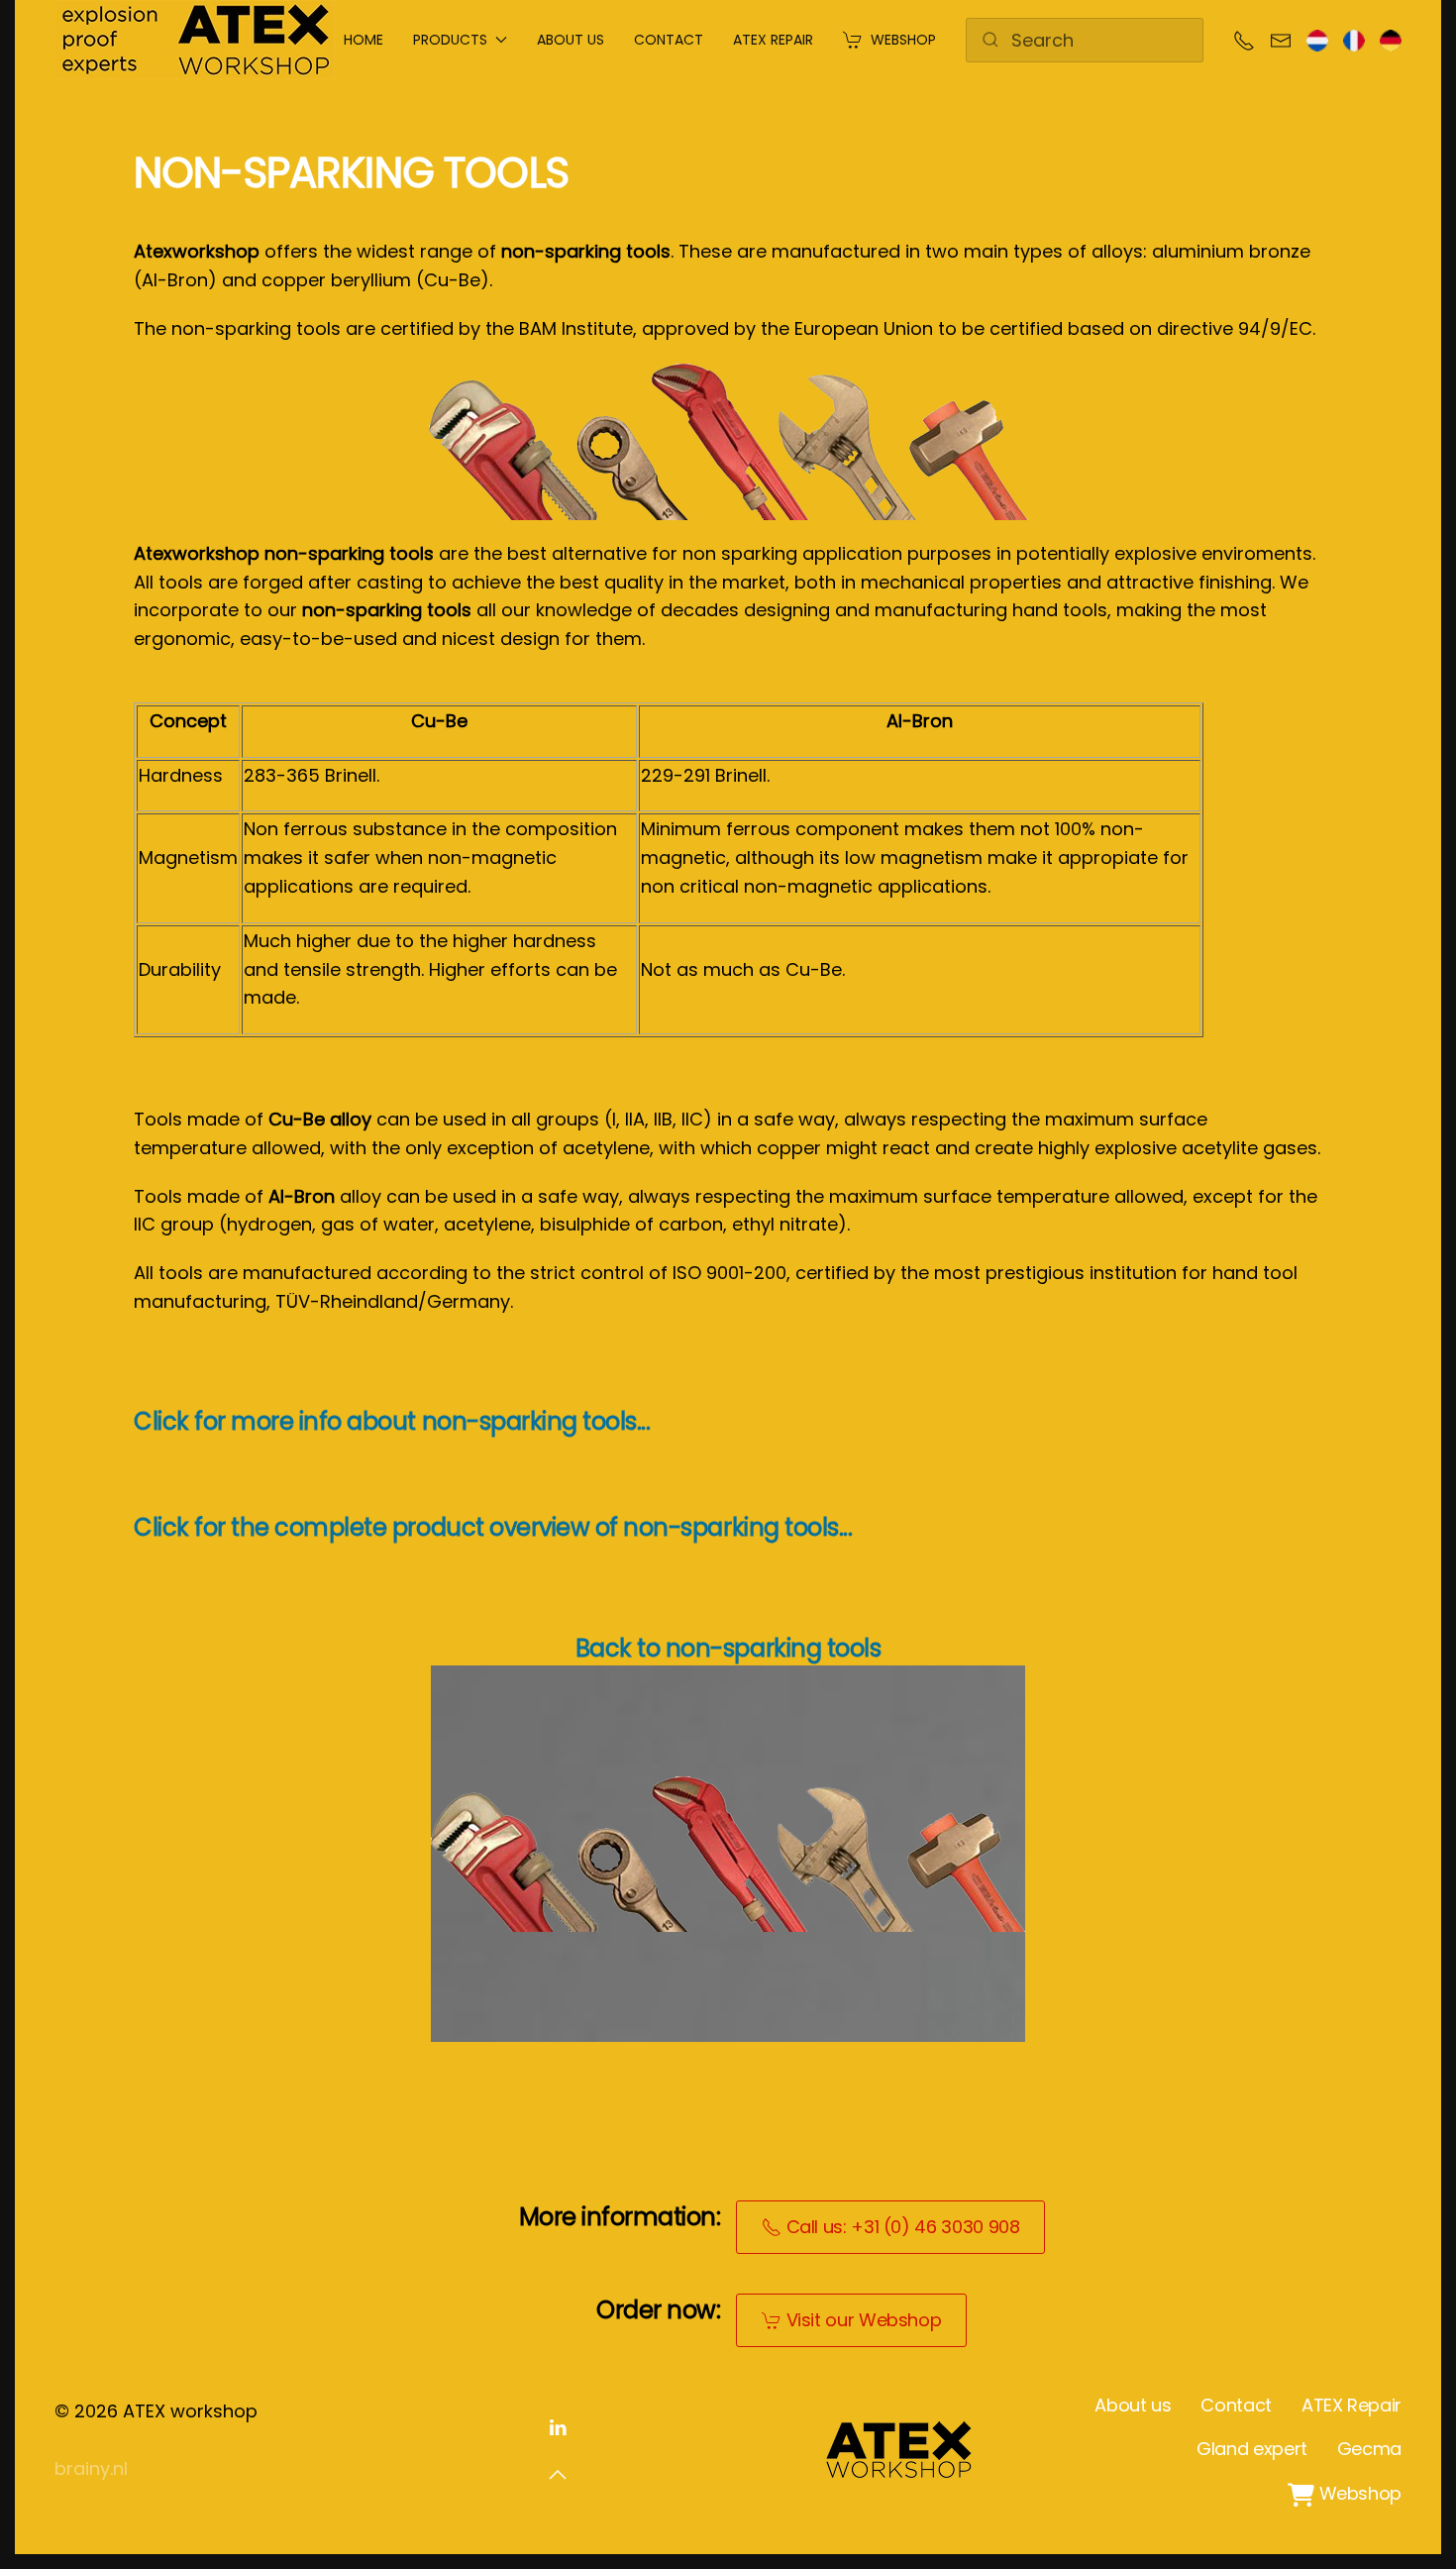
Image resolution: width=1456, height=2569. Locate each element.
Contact (669, 40)
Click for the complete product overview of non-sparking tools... (493, 1527)
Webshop (903, 40)
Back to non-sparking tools (728, 1648)
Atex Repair (773, 40)
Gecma (1369, 2449)
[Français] (1354, 39)
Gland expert (1252, 2449)
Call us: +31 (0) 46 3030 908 (903, 2227)
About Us (571, 40)
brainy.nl (91, 2468)
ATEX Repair (1352, 2405)
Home (364, 40)
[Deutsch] (1391, 39)
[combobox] (1085, 40)
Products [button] (450, 40)
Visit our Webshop (864, 2320)
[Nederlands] (1317, 39)
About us (1133, 2405)
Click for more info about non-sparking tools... (392, 1421)
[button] (558, 2475)
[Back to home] (195, 40)
